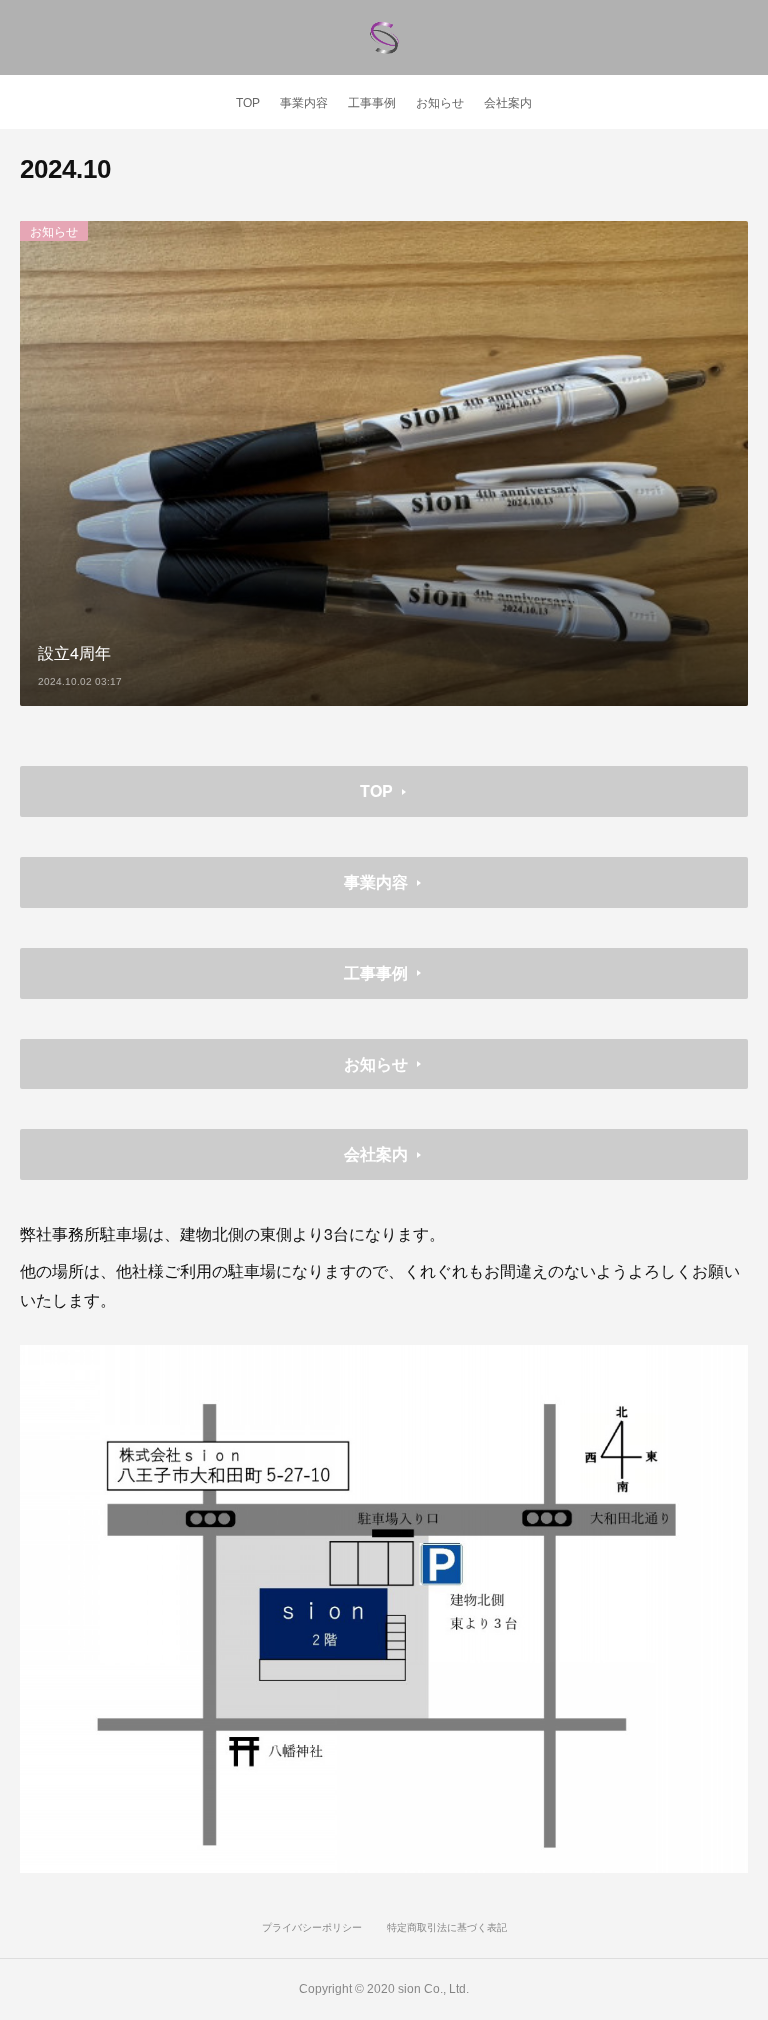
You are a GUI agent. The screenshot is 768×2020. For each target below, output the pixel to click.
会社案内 (508, 103)
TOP (248, 103)
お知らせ (440, 103)
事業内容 (304, 103)
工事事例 (372, 103)
